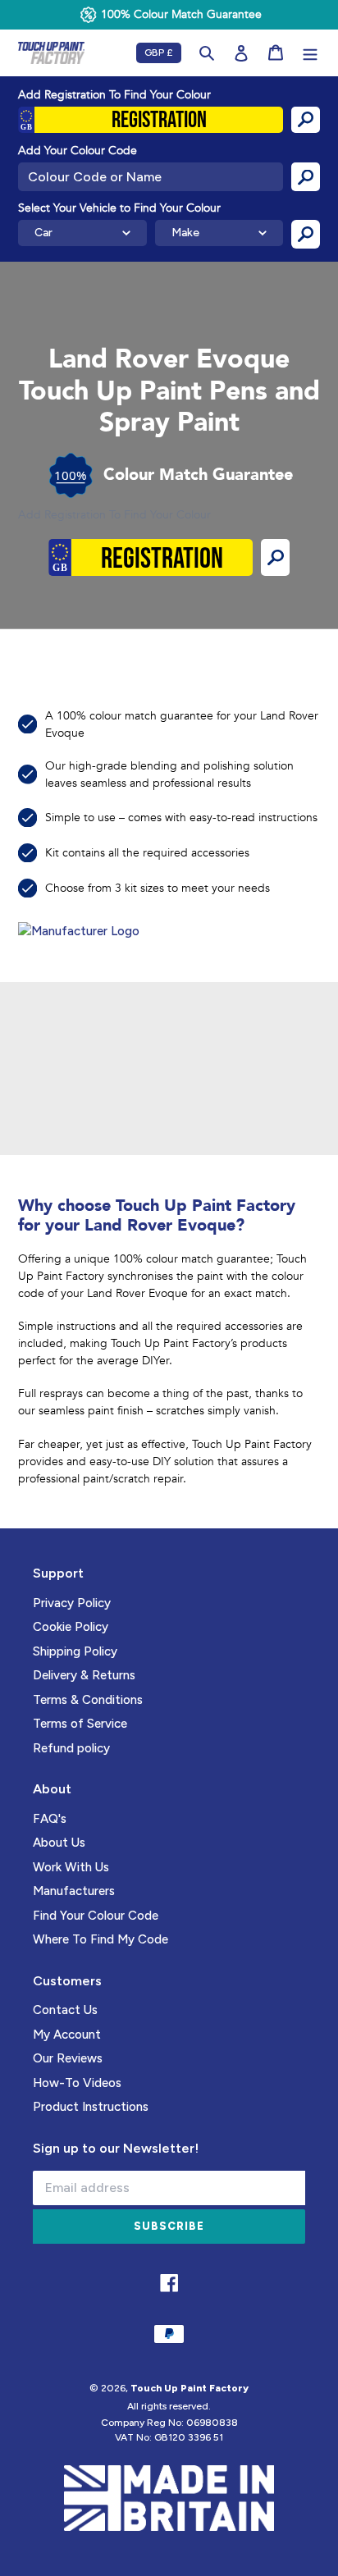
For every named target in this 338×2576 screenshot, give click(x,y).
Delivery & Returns (84, 1675)
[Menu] (310, 53)
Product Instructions (91, 2107)
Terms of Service (80, 1724)
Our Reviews (68, 2058)
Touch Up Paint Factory (190, 2388)
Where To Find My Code (100, 1939)
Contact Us (65, 2010)
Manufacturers (74, 1891)
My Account (67, 2035)
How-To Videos (77, 2083)
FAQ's (50, 1819)
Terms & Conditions (88, 1700)
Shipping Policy (75, 1651)
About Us (59, 1843)
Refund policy (71, 1748)
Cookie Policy (71, 1627)
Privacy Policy (72, 1603)
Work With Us (71, 1867)
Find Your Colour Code (96, 1916)
